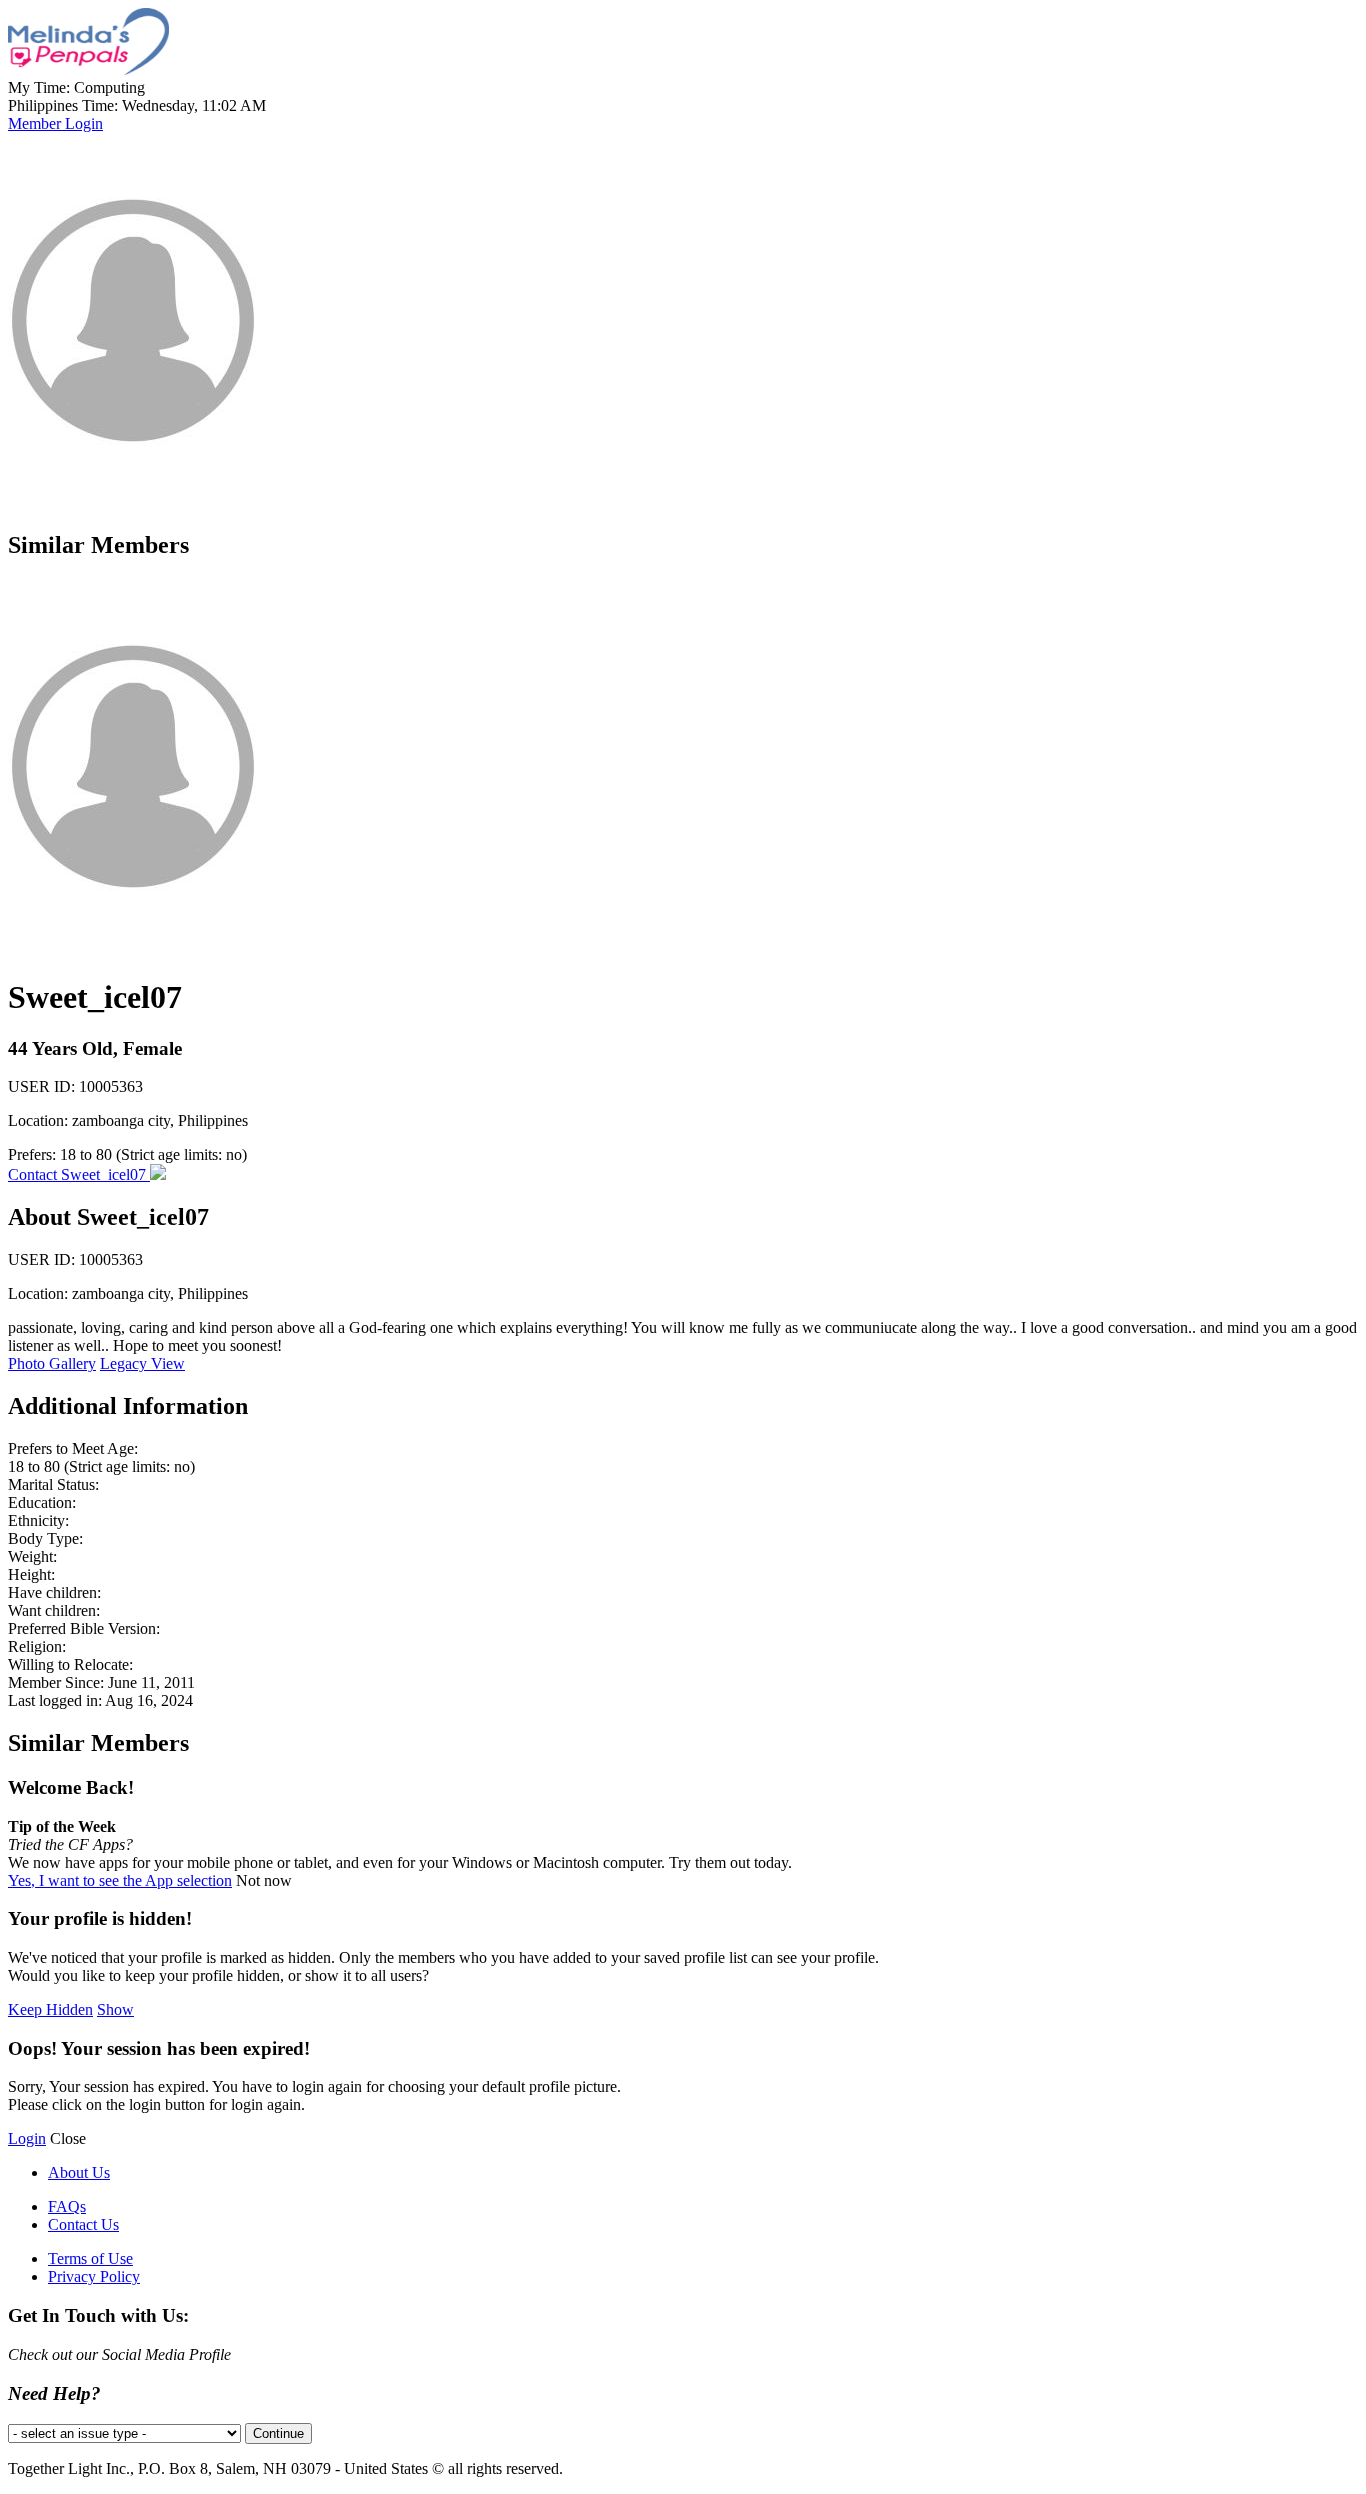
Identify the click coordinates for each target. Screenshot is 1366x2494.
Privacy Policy (94, 2276)
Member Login (55, 123)
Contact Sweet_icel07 (79, 1174)
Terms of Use (90, 2258)
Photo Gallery (52, 1363)
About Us (79, 2172)
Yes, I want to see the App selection (120, 1880)
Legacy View (142, 1363)
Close (68, 2138)
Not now (264, 1880)
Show (115, 2009)
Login (27, 2138)
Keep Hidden (50, 2009)
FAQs (67, 2206)
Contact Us (83, 2224)
